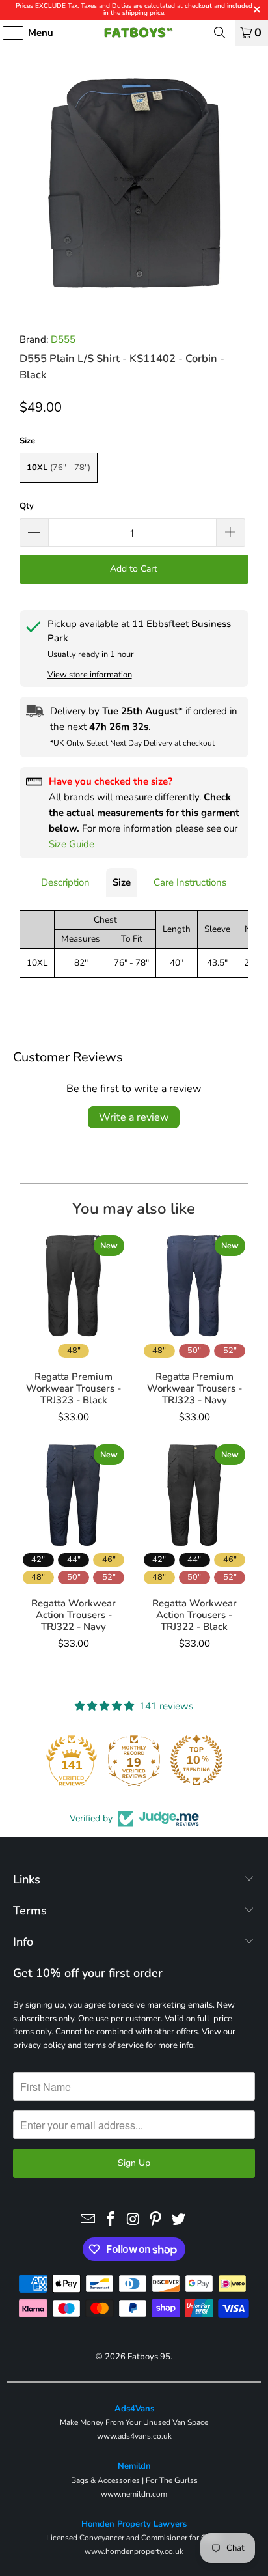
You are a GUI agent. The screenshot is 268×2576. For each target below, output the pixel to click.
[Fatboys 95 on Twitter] (179, 2220)
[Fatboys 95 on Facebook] (111, 2220)
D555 (63, 339)
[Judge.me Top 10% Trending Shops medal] (196, 1760)
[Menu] (7, 33)
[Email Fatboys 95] (88, 2220)
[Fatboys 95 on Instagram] (133, 2220)
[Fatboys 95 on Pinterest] (156, 2220)
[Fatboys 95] (134, 33)
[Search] (220, 33)
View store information (90, 675)
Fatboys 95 (149, 2357)
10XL (59, 468)
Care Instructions (190, 882)
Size (122, 882)
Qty (27, 506)
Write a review (134, 1117)
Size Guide (72, 844)
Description (65, 882)
